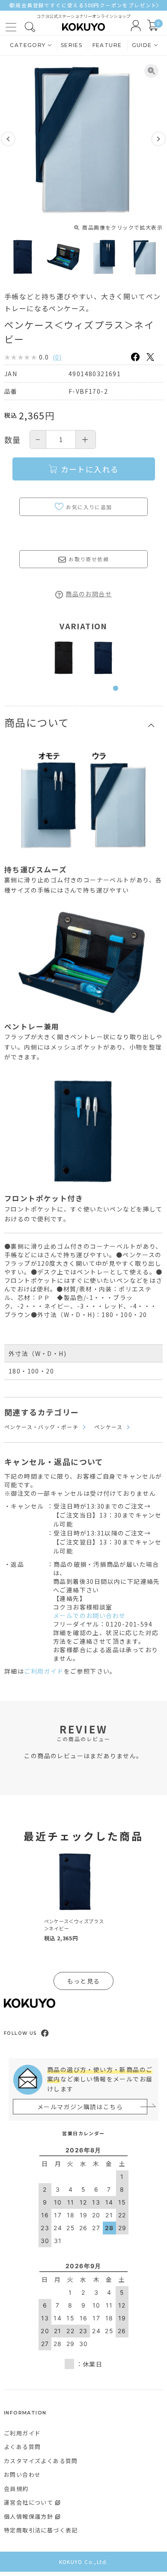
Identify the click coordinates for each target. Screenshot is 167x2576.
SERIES (72, 45)
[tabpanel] (64, 658)
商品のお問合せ (89, 594)
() (57, 357)
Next (158, 139)
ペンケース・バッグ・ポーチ (41, 1427)
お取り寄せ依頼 (89, 559)
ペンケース (108, 1427)
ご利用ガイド (44, 1671)
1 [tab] (118, 693)
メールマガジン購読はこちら (80, 2107)
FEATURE (107, 45)
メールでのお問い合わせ (89, 1615)
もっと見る (84, 1981)
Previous (8, 139)
